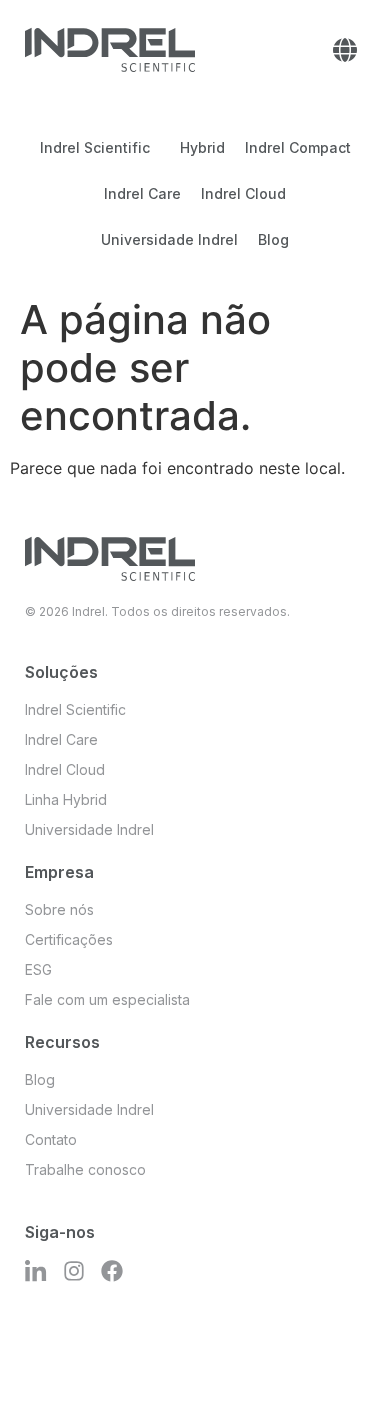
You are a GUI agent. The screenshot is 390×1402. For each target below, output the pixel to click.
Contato (51, 1139)
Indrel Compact (298, 147)
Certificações (69, 939)
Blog (273, 239)
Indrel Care (142, 193)
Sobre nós (59, 909)
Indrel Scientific (95, 147)
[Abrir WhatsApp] (340, 1351)
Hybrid (202, 147)
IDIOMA (345, 50)
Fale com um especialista (107, 999)
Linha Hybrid (66, 799)
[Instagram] (74, 1271)
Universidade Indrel (169, 239)
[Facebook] (112, 1271)
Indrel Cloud (243, 193)
